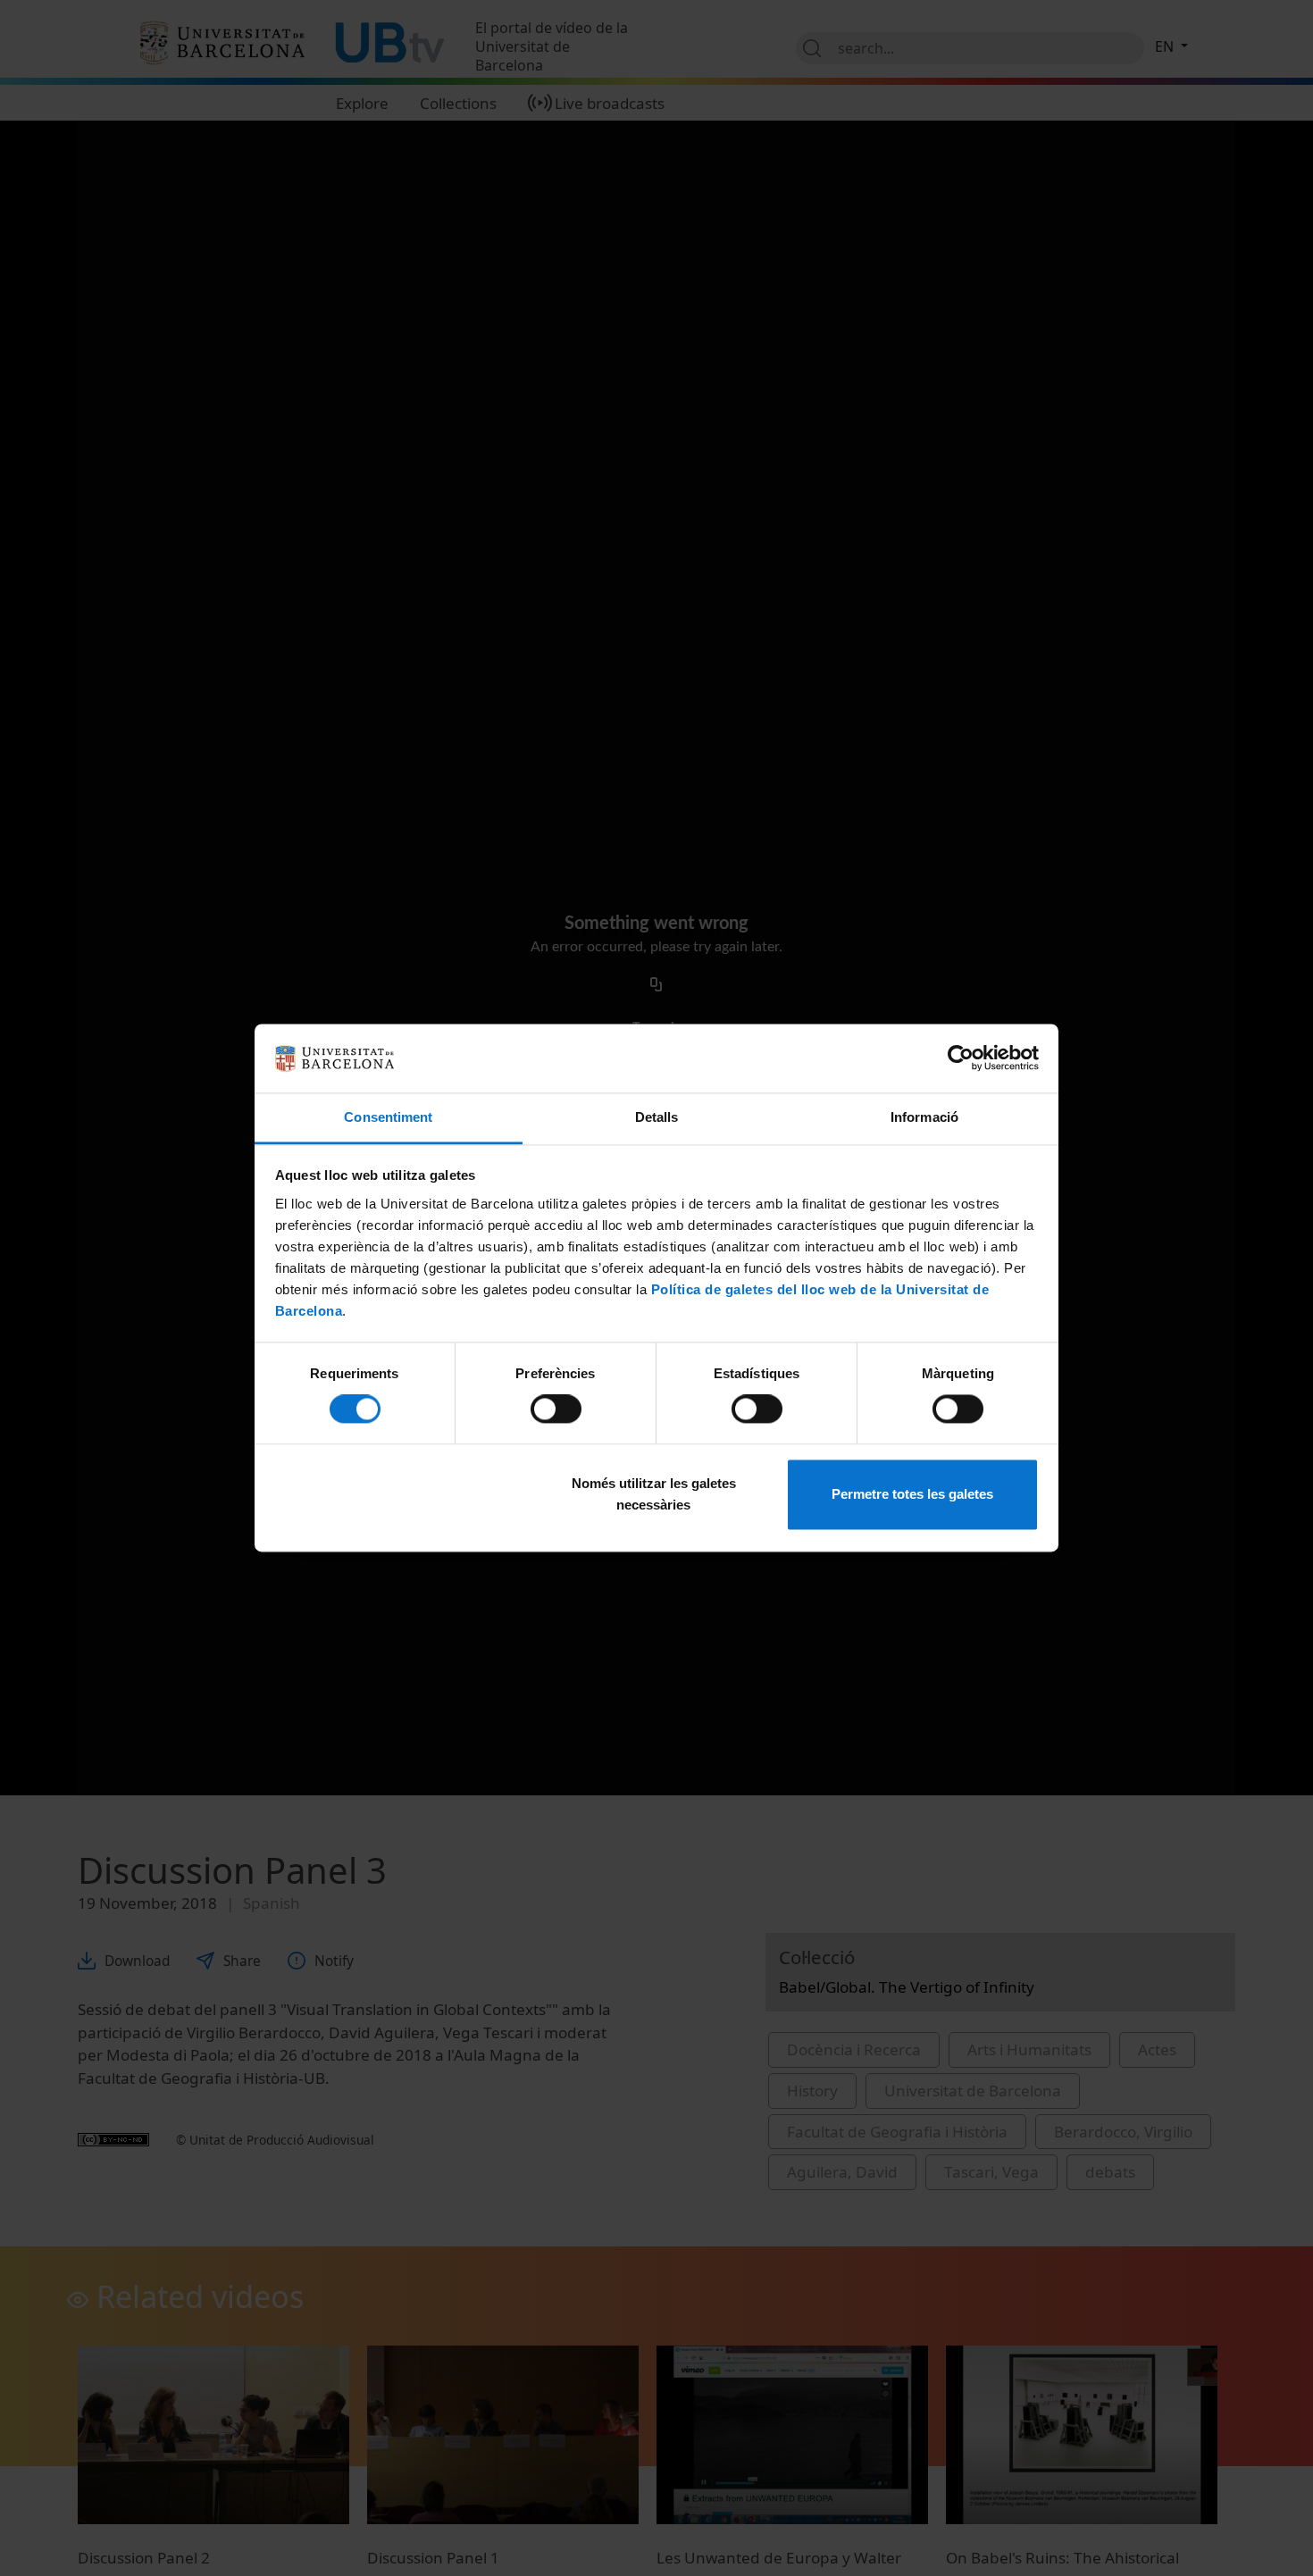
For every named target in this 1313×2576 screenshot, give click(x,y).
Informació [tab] (924, 1117)
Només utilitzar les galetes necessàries (654, 1494)
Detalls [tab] (657, 1117)
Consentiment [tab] (388, 1117)
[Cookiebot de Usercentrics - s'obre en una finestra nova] (961, 1058)
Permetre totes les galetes (912, 1494)
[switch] (556, 1409)
